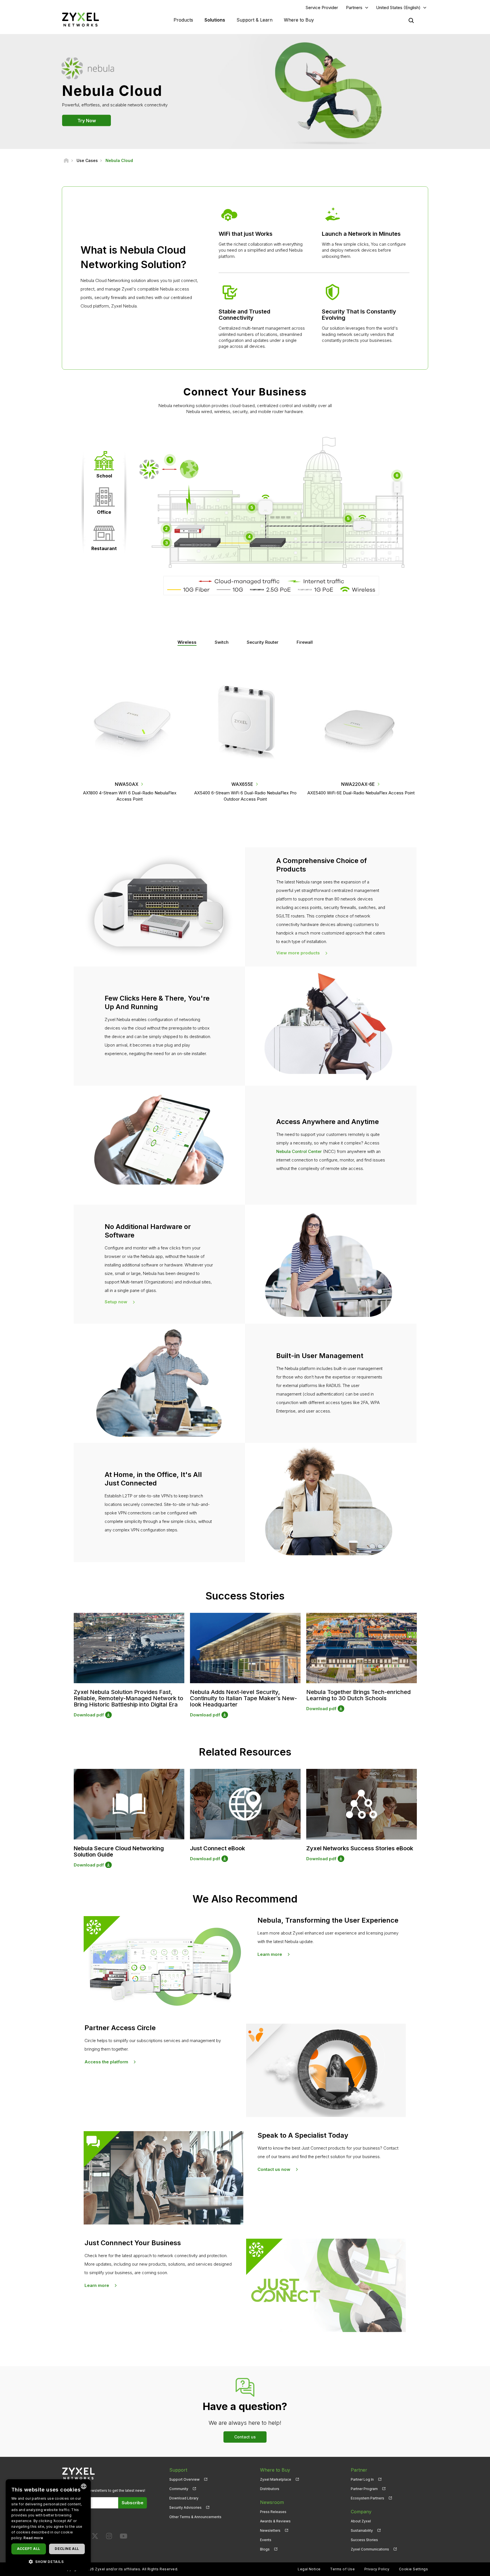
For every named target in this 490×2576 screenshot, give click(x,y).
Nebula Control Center (299, 1151)
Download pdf (89, 1715)
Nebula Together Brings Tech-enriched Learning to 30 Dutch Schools (358, 1695)
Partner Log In (362, 2479)
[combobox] (84, 2486)
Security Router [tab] (263, 642)
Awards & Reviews (275, 2521)
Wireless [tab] (187, 642)
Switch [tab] (222, 642)
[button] (48, 2561)
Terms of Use (342, 2569)
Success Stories (364, 2540)
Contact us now (274, 2169)
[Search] (411, 20)
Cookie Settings (413, 2569)
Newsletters (270, 2530)
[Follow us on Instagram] (109, 2537)
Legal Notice (309, 2569)
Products (183, 20)
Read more (33, 2538)
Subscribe (133, 2503)
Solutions (215, 20)
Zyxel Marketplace (276, 2479)
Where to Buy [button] (299, 20)
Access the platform (106, 2062)
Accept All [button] (28, 2549)
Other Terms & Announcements (195, 2517)
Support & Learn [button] (254, 20)
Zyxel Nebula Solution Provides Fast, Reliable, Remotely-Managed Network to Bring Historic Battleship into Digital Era (128, 1698)
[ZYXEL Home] (81, 19)
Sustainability (362, 2530)
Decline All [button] (67, 2549)
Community (179, 2489)
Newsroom (272, 2502)
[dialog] (48, 2525)
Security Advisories (185, 2507)
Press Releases (273, 2512)
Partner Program (364, 2489)
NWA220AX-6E (358, 784)
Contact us (245, 2437)
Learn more (270, 1954)
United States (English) (398, 8)
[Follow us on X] (95, 2537)
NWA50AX (127, 784)
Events (266, 2540)
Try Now (87, 120)
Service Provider (322, 8)
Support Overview (184, 2479)
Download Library (184, 2498)
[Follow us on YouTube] (123, 2537)
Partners (354, 8)
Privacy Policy (377, 2569)
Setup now (116, 1302)
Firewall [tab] (305, 642)
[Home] (66, 160)
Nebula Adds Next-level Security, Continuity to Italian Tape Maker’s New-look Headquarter (243, 1698)
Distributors (270, 2489)
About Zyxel (361, 2521)
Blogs (265, 2549)
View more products (298, 953)
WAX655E (242, 784)
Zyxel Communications (370, 2549)
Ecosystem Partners (367, 2498)
